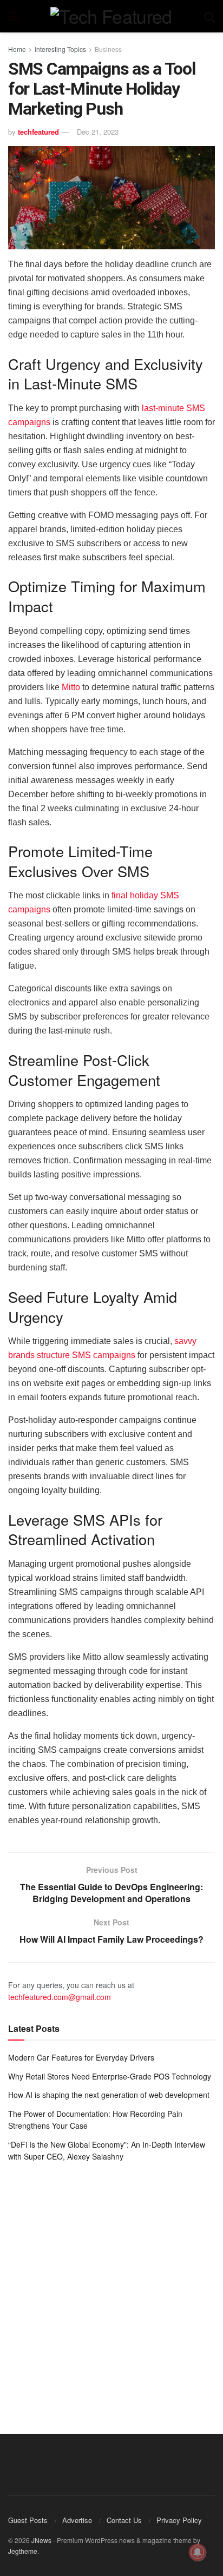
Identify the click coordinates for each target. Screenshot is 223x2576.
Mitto (71, 687)
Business (108, 49)
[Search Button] (209, 16)
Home (17, 49)
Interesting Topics (60, 49)
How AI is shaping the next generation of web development (109, 2095)
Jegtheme (23, 2551)
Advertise (77, 2520)
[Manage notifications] (198, 2552)
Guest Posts (28, 2520)
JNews (41, 2540)
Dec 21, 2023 (98, 132)
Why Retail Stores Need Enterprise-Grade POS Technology (110, 2076)
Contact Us (124, 2520)
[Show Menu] (13, 16)
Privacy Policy (179, 2520)
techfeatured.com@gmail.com (60, 1997)
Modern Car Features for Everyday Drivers (81, 2057)
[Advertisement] (111, 2290)
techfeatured (38, 132)
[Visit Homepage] (111, 16)
